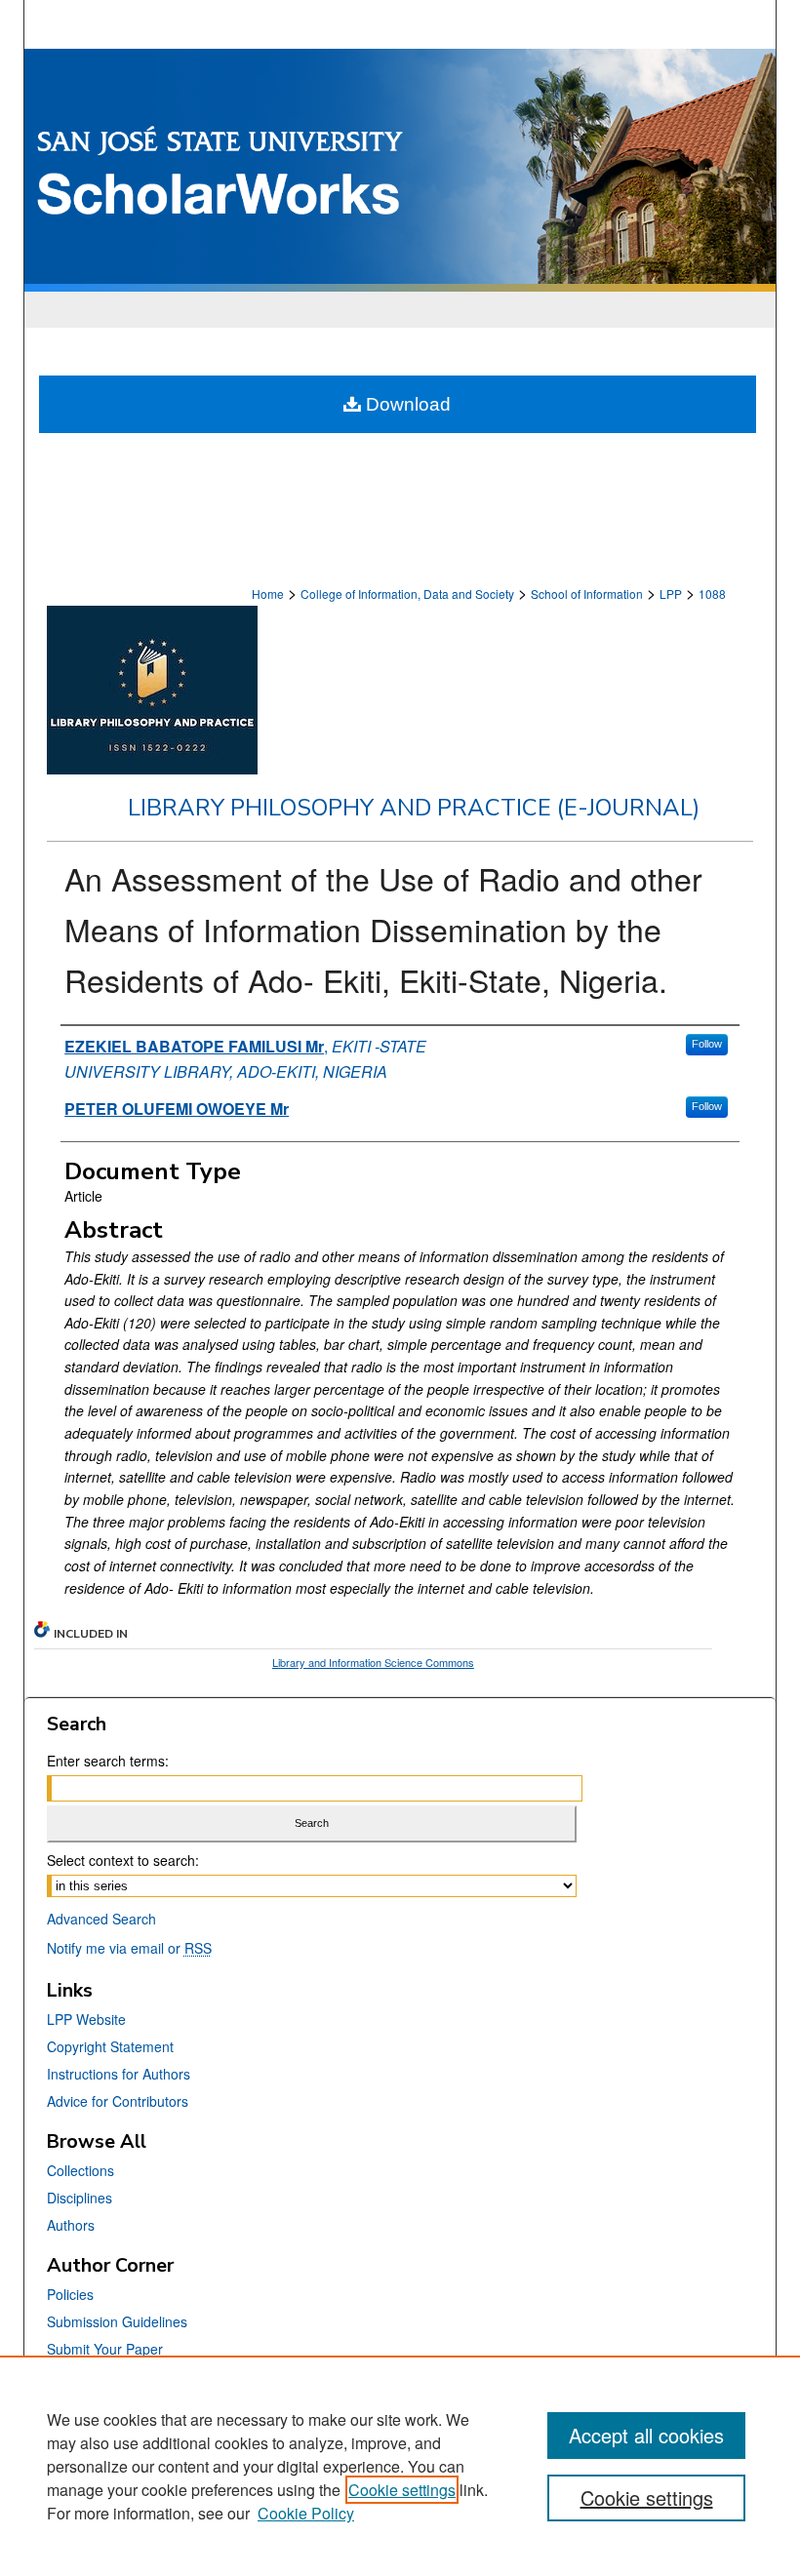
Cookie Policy (306, 2513)
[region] (400, 2466)
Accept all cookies (646, 2435)
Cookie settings (402, 2490)
